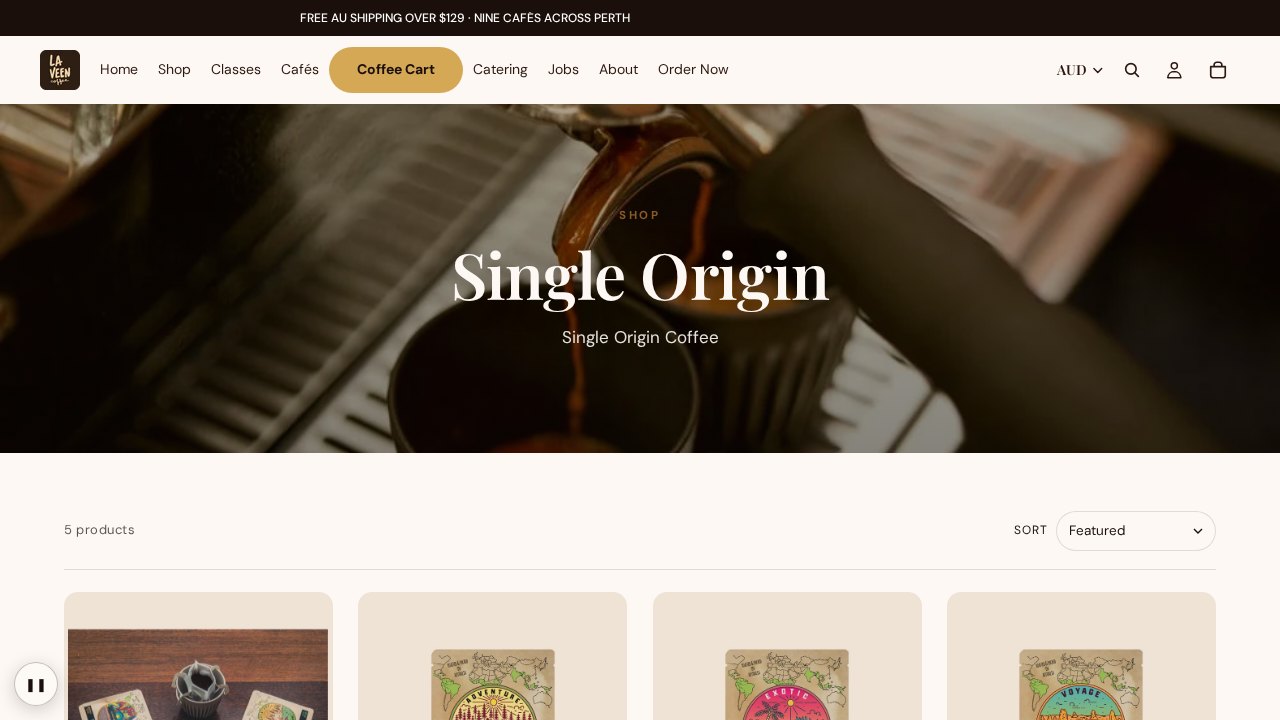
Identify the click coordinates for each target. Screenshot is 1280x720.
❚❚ (36, 684)
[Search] (1132, 70)
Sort (1031, 530)
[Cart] (1218, 70)
